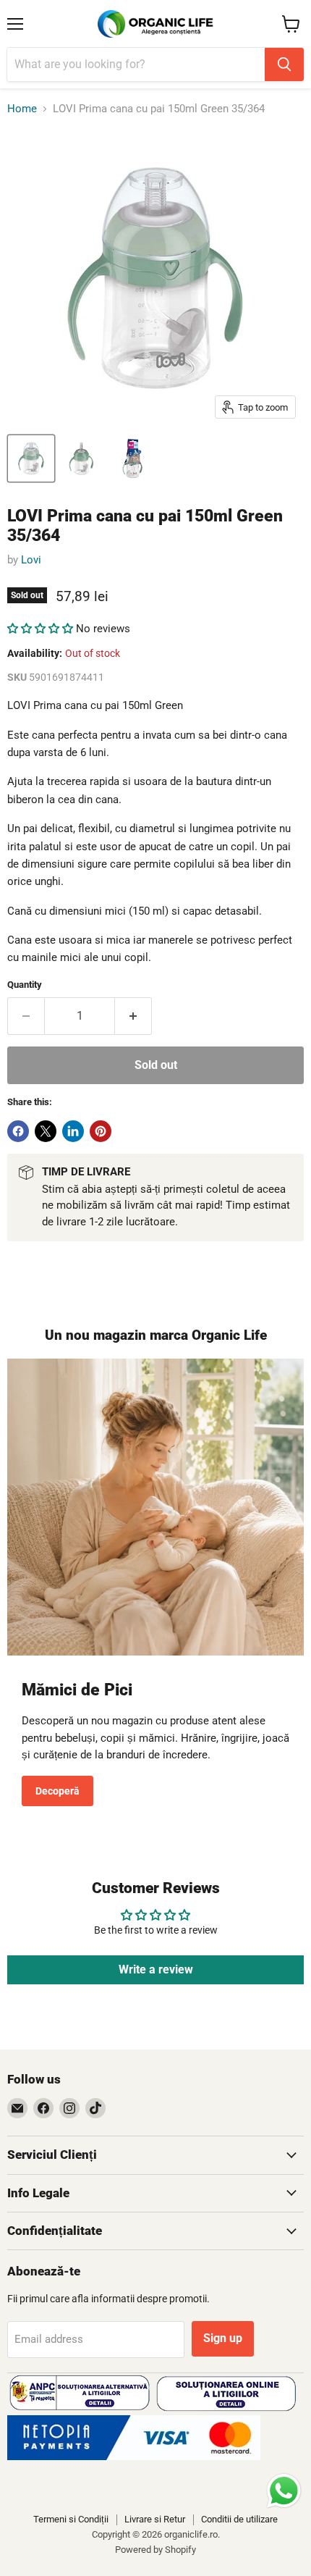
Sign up (223, 2338)
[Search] (284, 64)
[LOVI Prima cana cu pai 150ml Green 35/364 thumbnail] (31, 458)
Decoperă (57, 1791)
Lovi (31, 560)
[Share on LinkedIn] (73, 1131)
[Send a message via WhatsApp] (284, 2491)
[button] (40, 629)
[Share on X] (46, 1131)
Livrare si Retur (155, 2519)
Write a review (156, 1969)
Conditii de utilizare (239, 2519)
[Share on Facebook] (18, 1131)
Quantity (25, 985)
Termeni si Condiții (71, 2519)
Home (22, 109)
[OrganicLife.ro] (134, 2457)
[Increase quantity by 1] (133, 1016)
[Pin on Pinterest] (101, 1131)
